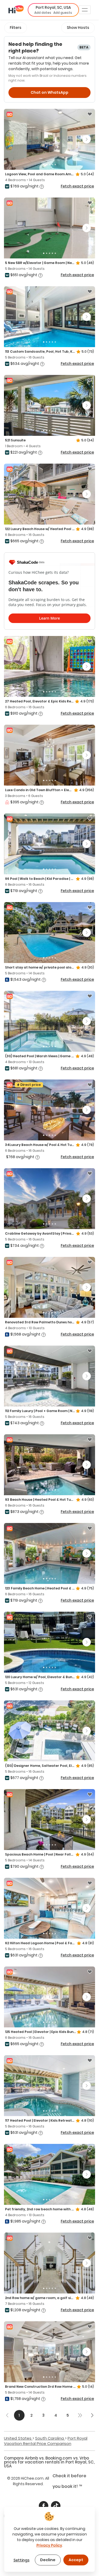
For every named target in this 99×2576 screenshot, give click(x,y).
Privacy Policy (49, 2545)
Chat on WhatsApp (49, 92)
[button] (53, 10)
